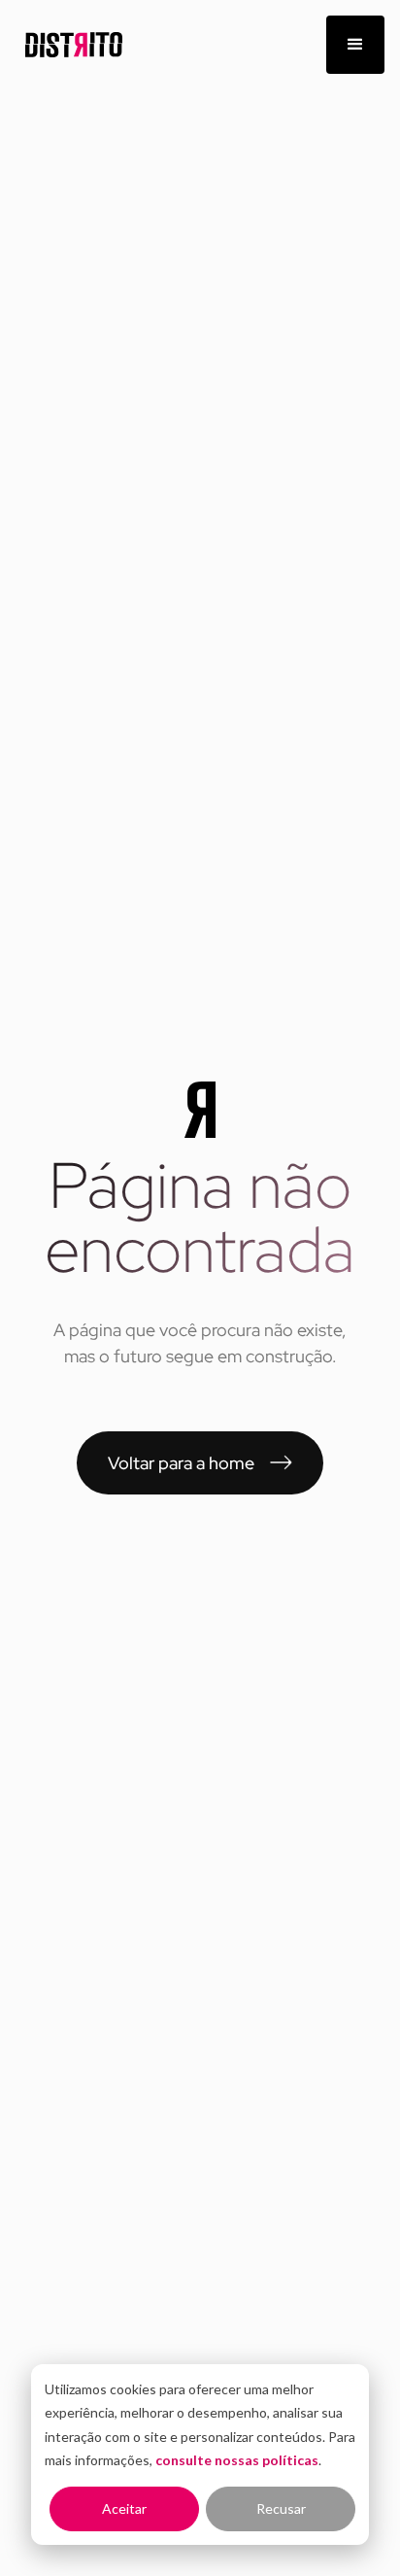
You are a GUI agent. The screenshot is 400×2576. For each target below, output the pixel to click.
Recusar (281, 2508)
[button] (355, 45)
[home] (69, 45)
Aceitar (124, 2508)
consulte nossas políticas (237, 2460)
